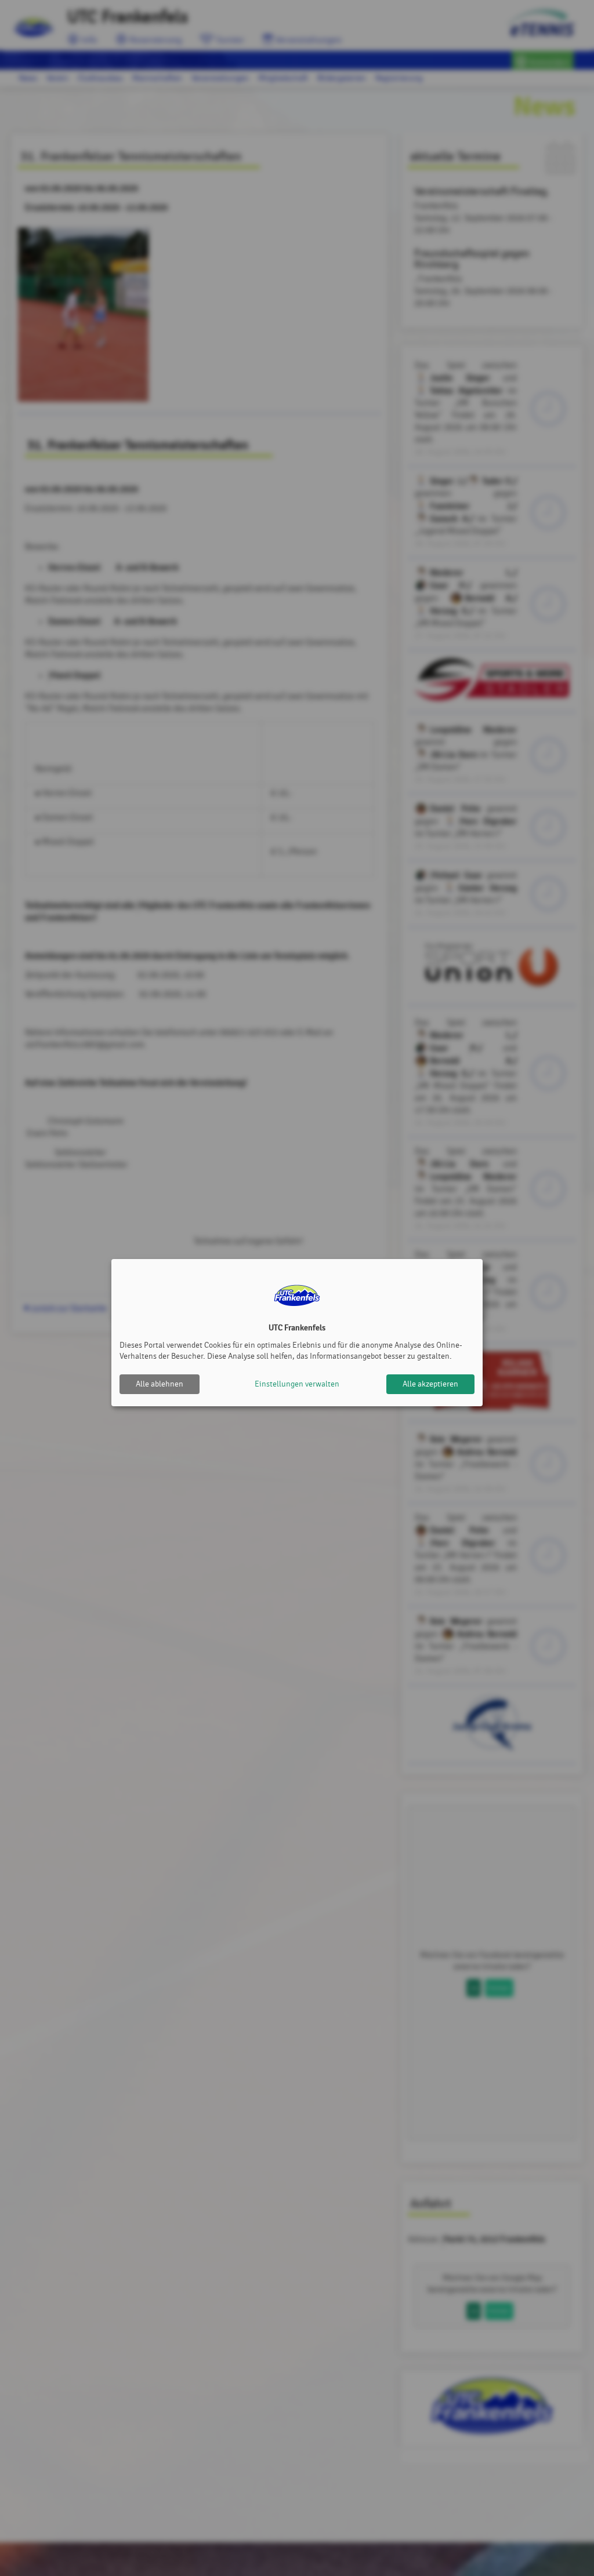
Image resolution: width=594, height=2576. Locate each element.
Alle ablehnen (160, 1384)
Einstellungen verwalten (297, 1384)
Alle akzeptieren (430, 1384)
